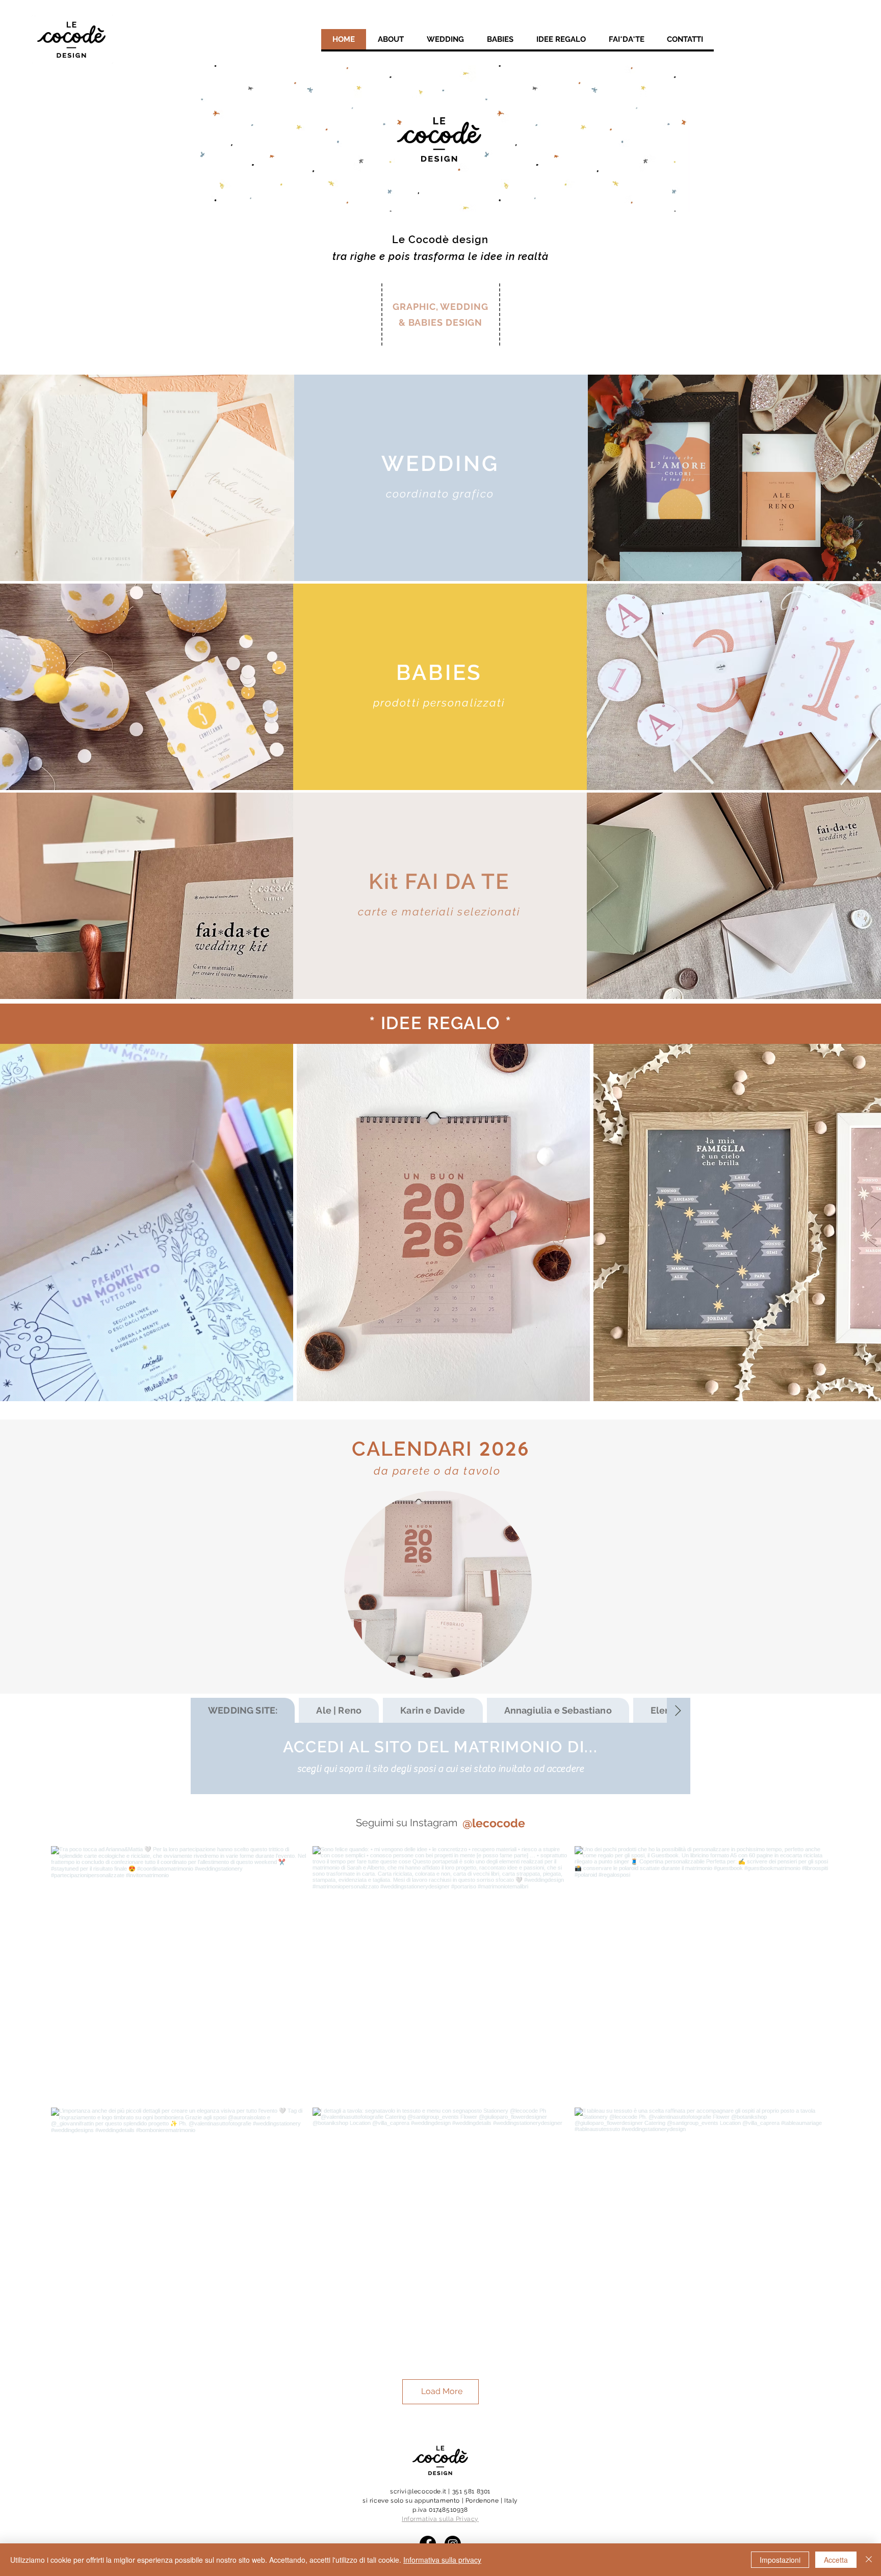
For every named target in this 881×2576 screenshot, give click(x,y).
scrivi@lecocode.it (418, 2491)
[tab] (243, 1710)
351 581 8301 (471, 2491)
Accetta (836, 2560)
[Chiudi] (869, 2560)
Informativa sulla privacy (442, 2560)
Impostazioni (780, 2560)
